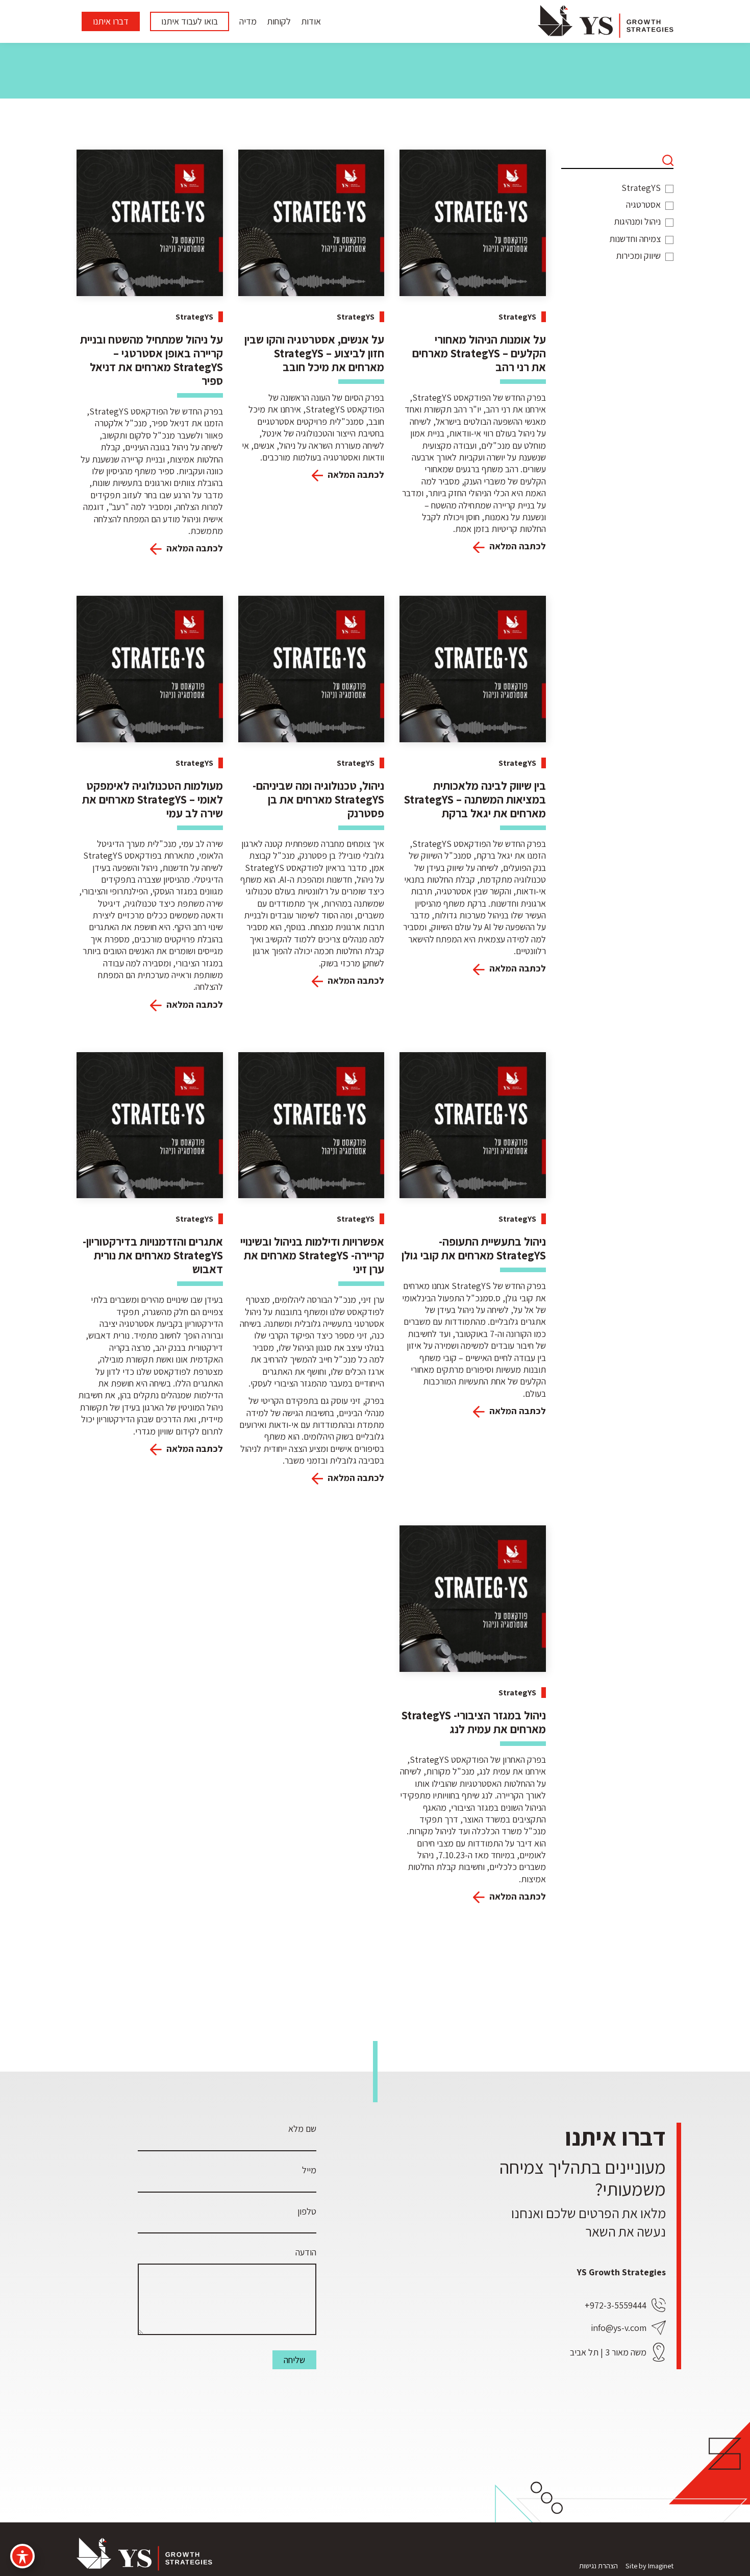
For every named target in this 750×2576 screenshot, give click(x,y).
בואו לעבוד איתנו (190, 21)
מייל (309, 2170)
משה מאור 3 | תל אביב (608, 2352)
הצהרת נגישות (598, 2566)
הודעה (306, 2252)
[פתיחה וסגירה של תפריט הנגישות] (22, 2556)
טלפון (307, 2211)
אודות (311, 21)
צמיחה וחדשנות (635, 239)
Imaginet (661, 2566)
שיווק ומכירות (638, 256)
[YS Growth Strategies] (606, 21)
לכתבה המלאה (517, 546)
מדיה (248, 21)
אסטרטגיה (643, 204)
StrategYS (641, 188)
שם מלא (302, 2129)
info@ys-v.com (619, 2328)
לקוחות (279, 21)
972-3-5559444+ (616, 2305)
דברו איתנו (111, 21)
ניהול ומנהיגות (637, 221)
